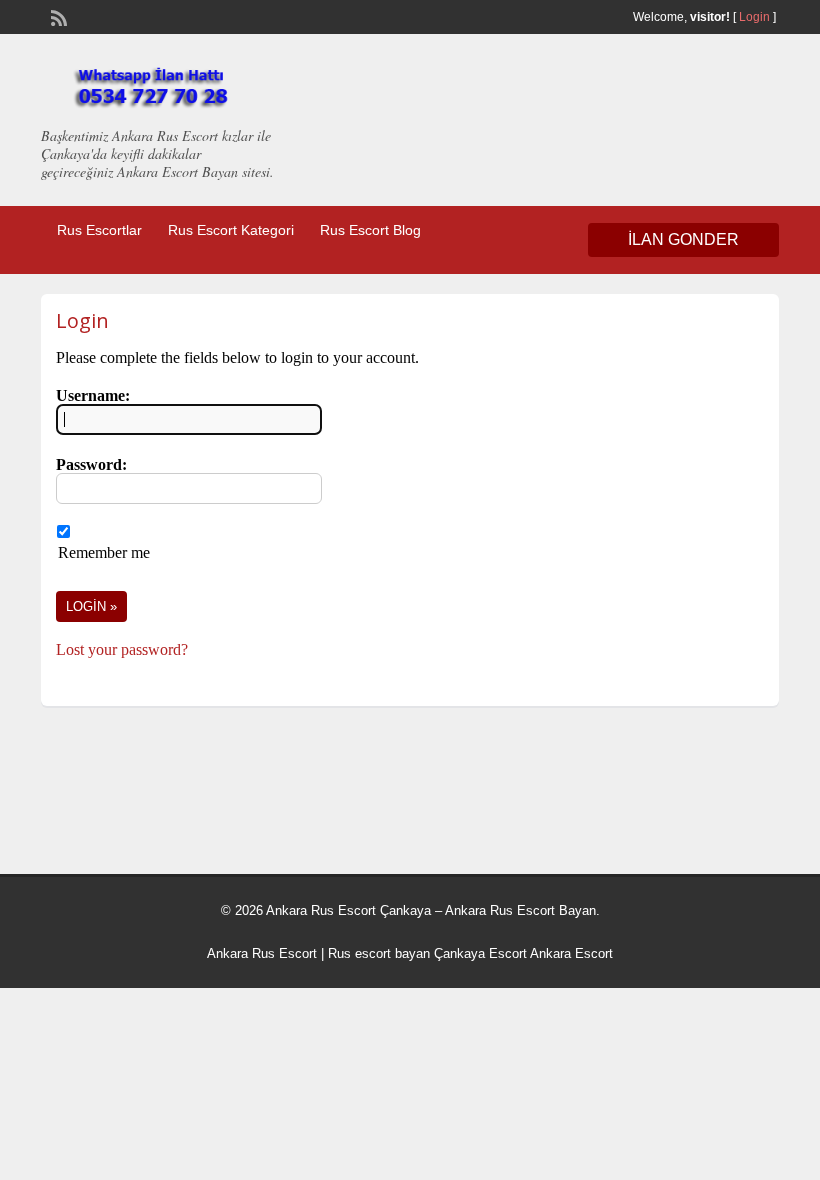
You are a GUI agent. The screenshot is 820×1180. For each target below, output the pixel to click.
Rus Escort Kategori (231, 230)
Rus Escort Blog (370, 230)
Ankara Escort (571, 953)
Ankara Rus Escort (262, 953)
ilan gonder (683, 239)
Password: (91, 464)
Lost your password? (122, 649)
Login (754, 17)
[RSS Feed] (57, 16)
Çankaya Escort (480, 953)
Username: (93, 395)
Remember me (104, 552)
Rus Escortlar (99, 230)
